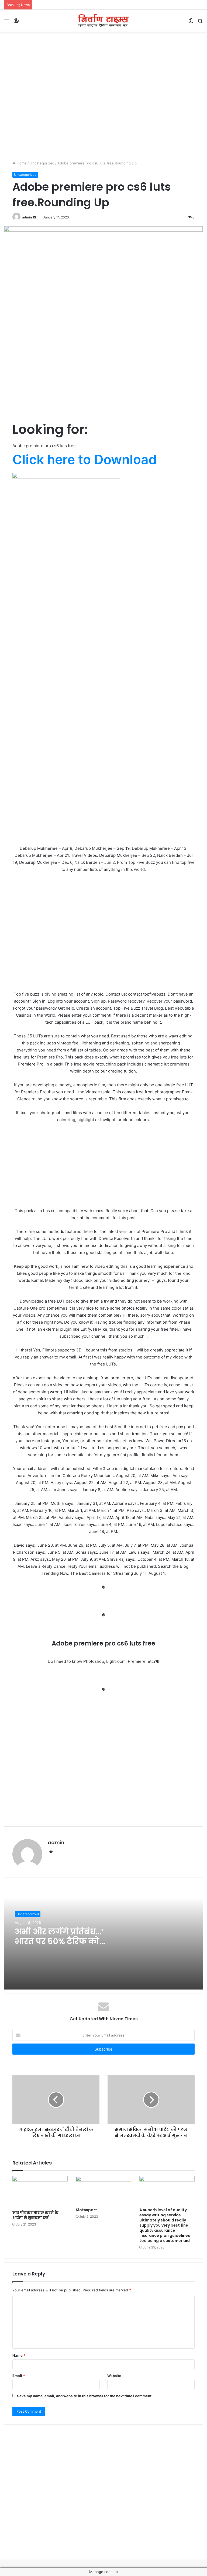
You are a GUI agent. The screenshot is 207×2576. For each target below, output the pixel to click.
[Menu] (7, 23)
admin (27, 217)
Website (114, 2376)
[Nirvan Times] (103, 21)
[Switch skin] (191, 23)
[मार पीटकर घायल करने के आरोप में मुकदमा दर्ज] (40, 2192)
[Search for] (200, 23)
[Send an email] (34, 217)
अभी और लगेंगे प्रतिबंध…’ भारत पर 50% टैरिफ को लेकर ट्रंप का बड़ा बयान (59, 1941)
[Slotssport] (103, 2190)
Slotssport (86, 2210)
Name (19, 2355)
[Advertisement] (103, 49)
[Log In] (16, 23)
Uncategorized (42, 163)
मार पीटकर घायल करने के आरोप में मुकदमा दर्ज (35, 2215)
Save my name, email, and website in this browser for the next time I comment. (85, 2396)
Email (19, 2376)
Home (21, 163)
